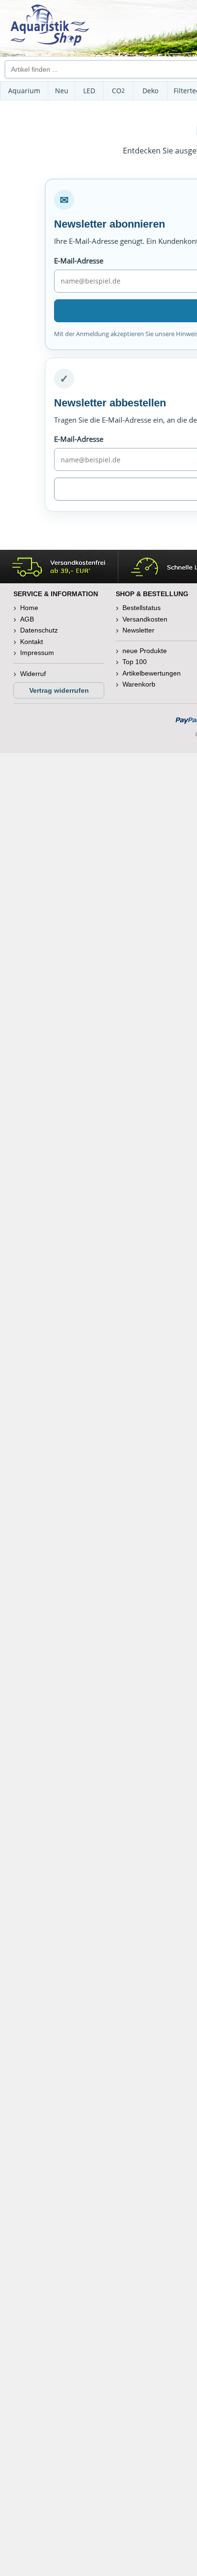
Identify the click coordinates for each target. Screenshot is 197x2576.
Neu (62, 91)
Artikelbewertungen (152, 673)
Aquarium (24, 91)
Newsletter (138, 630)
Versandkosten (145, 619)
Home (29, 608)
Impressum (37, 653)
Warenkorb (139, 684)
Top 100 (135, 662)
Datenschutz (39, 630)
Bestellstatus (142, 608)
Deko (150, 91)
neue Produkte (145, 651)
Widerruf (33, 674)
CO (118, 91)
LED (89, 91)
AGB (27, 619)
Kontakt (32, 642)
